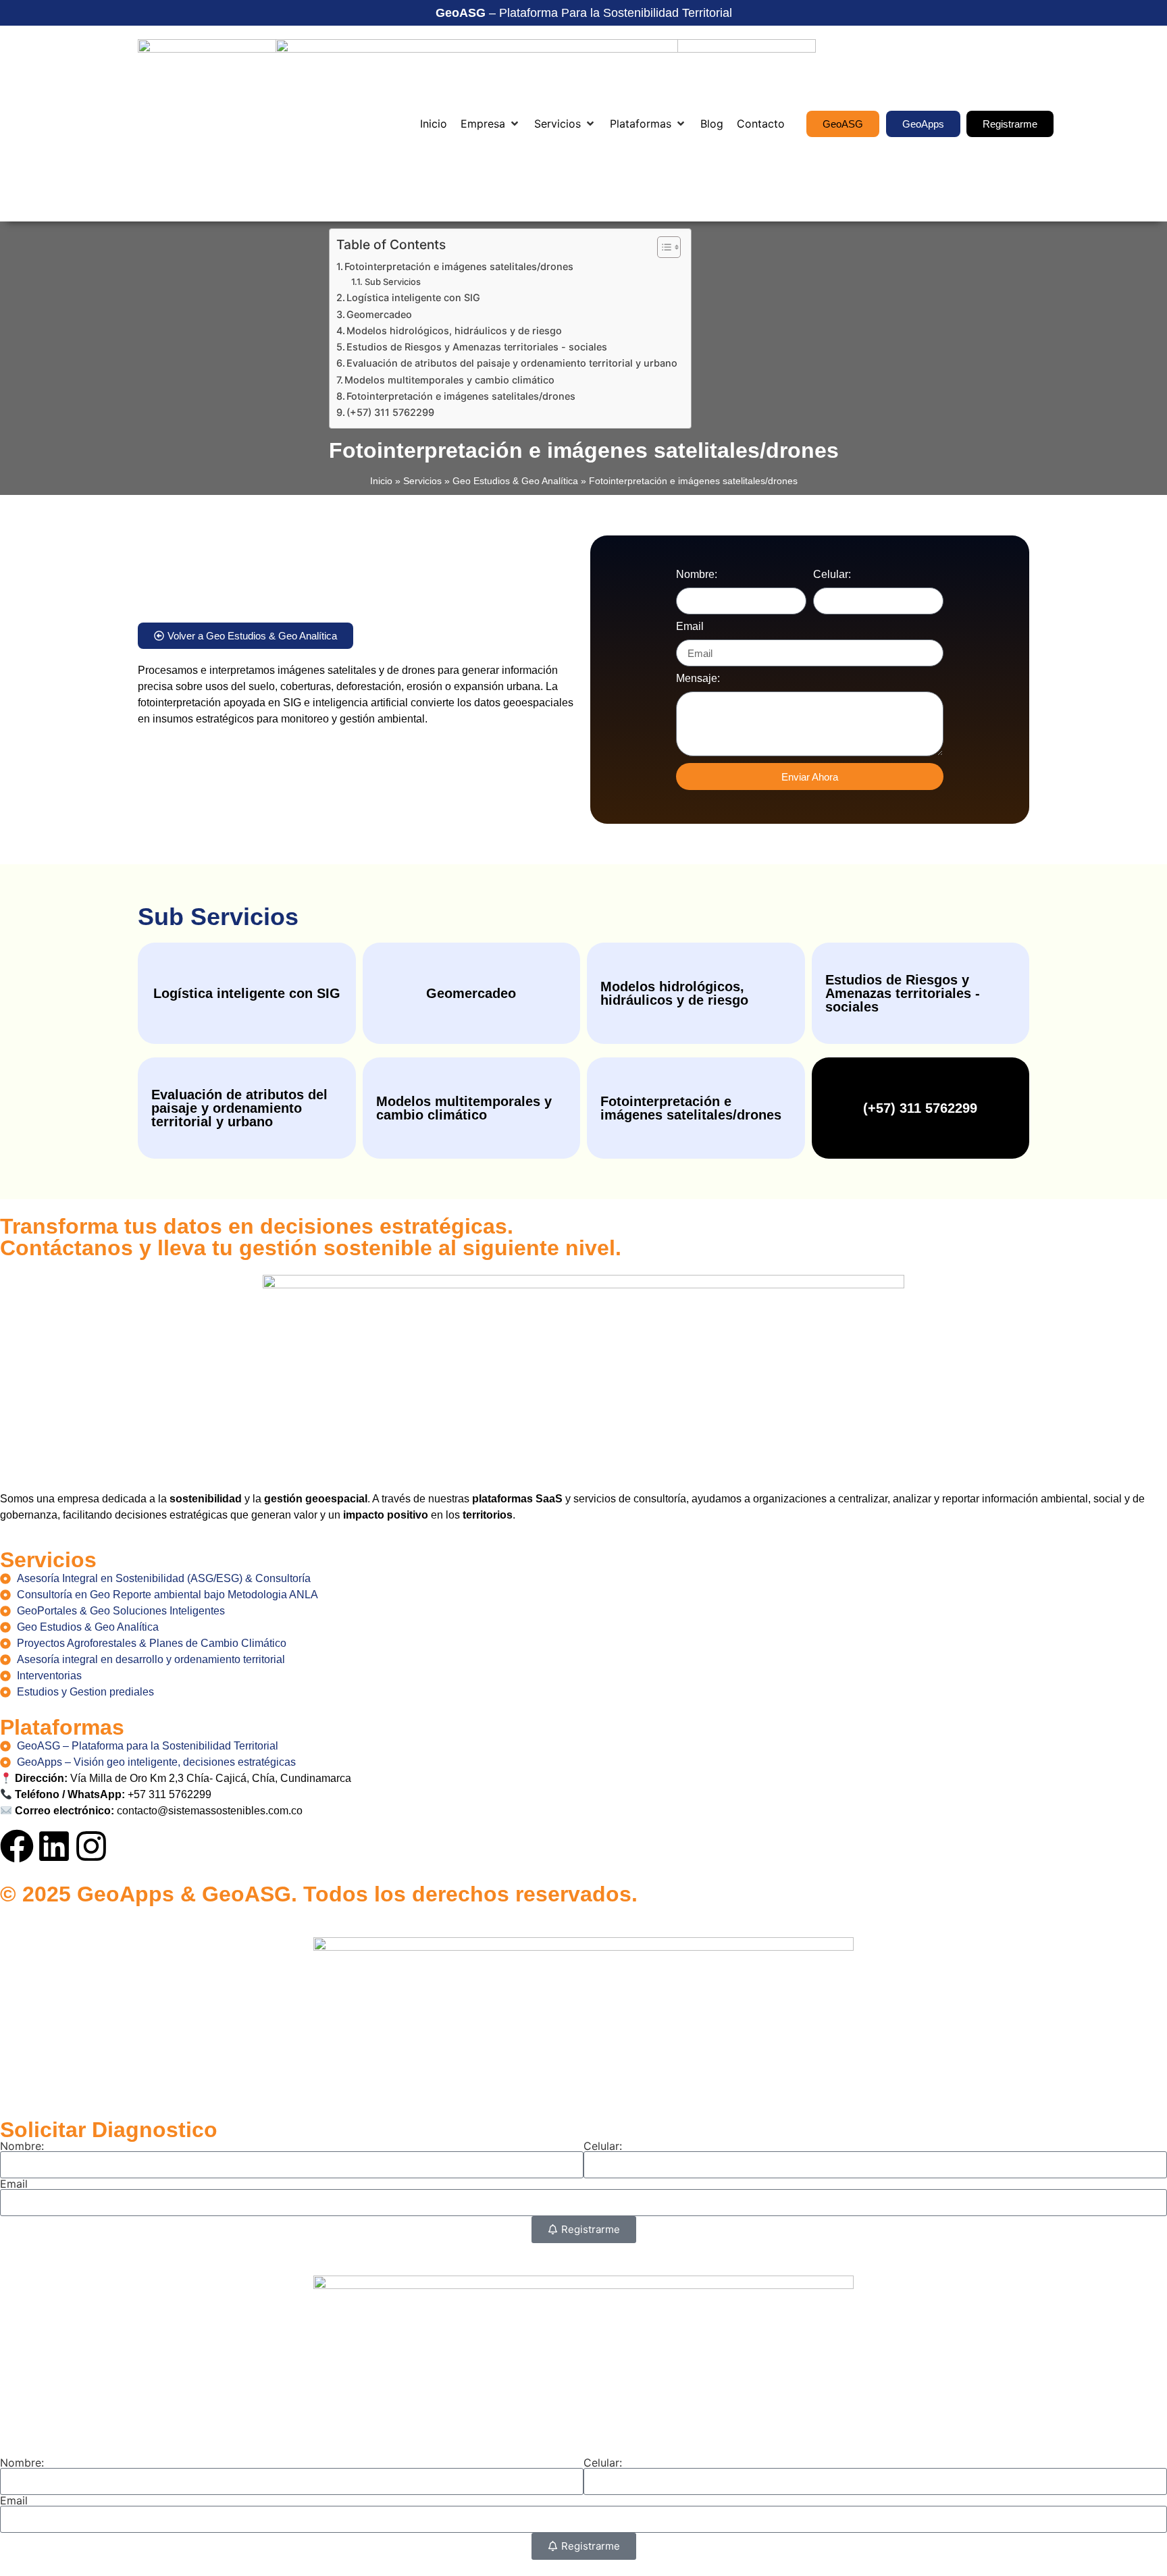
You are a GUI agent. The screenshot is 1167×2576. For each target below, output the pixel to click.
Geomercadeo (379, 314)
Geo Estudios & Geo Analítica (515, 481)
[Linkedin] (54, 1846)
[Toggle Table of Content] (662, 247)
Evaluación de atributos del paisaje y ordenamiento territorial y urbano (512, 363)
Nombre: (697, 575)
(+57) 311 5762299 (390, 412)
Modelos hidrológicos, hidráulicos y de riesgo (454, 331)
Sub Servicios (393, 282)
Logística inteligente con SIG (413, 297)
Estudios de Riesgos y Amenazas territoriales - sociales (477, 347)
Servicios (422, 481)
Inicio (381, 481)
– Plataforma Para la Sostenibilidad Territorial (584, 13)
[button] (491, 124)
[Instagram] (91, 1846)
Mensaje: (698, 679)
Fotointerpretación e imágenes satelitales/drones (459, 266)
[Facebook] (17, 1846)
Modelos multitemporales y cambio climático (449, 380)
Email (690, 627)
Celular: (832, 575)
